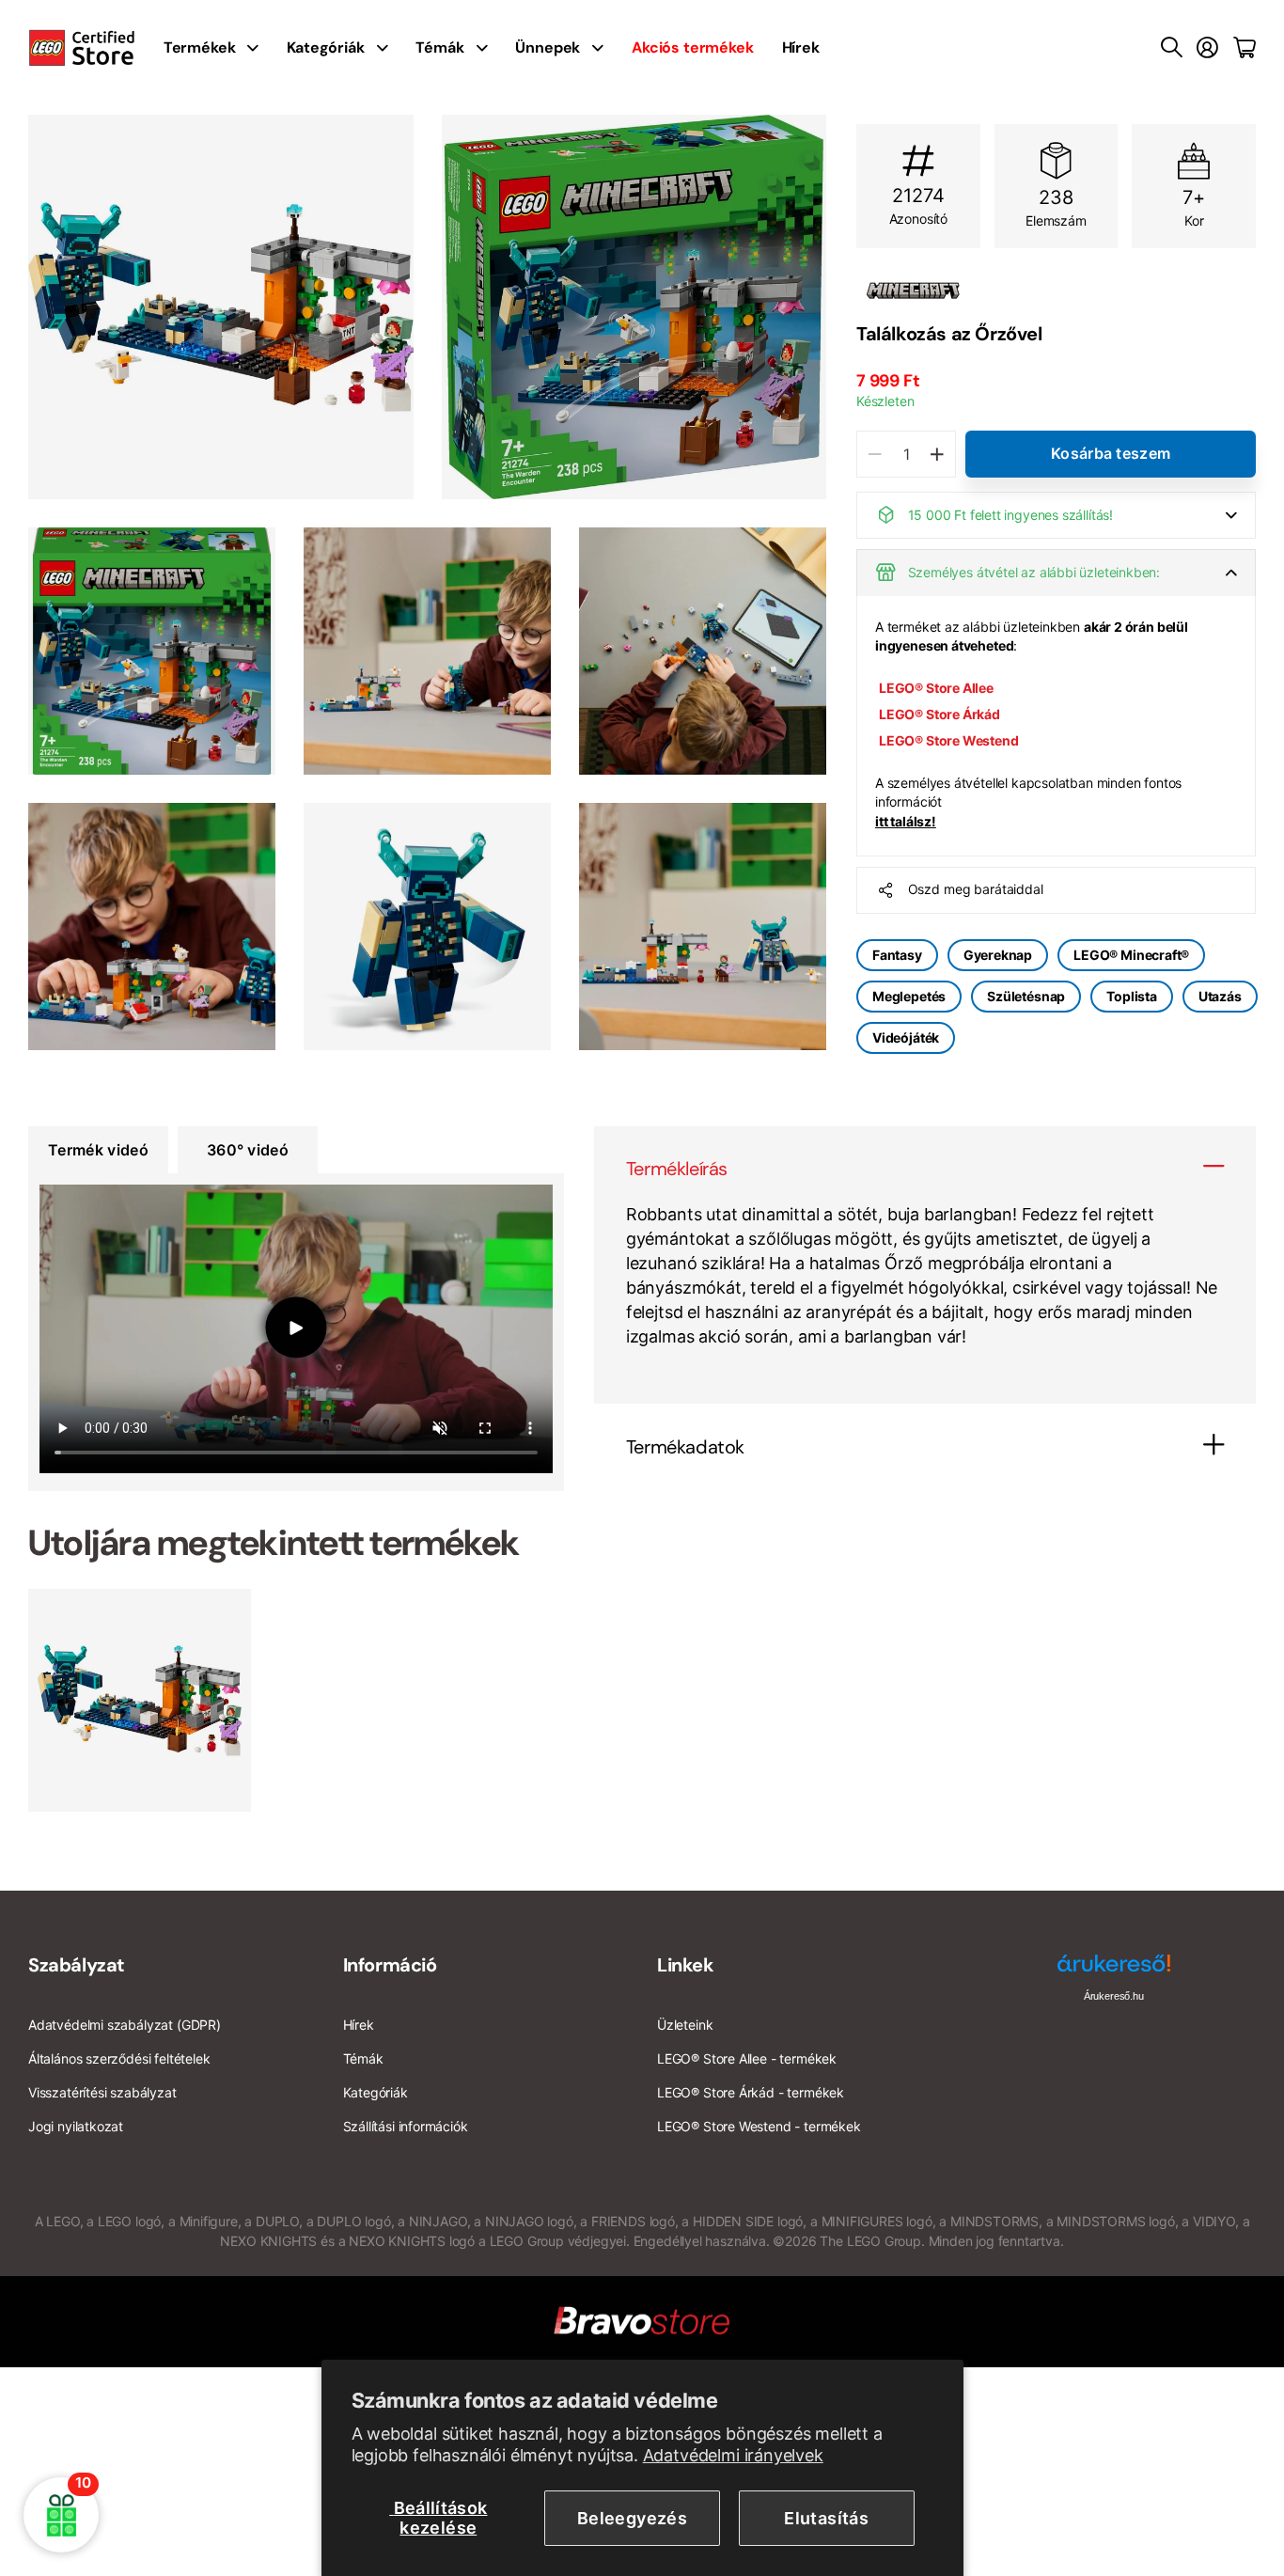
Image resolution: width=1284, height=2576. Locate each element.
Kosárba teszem (1111, 453)
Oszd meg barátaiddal (976, 890)
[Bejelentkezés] (1207, 48)
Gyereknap (998, 955)
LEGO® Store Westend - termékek (759, 2126)
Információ (390, 1965)
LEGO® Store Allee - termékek (747, 2058)
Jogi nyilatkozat (76, 2126)
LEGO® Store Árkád (940, 714)
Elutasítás (826, 2518)
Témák (439, 47)
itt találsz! (906, 821)
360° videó (248, 1150)
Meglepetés (909, 996)
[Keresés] (1172, 48)
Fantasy (897, 955)
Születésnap (1026, 996)
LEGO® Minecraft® (1131, 955)
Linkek (686, 1965)
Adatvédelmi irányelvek (733, 2455)
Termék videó (98, 1150)
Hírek (801, 47)
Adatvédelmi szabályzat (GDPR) (125, 2025)
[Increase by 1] (937, 454)
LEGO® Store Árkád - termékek (751, 2092)
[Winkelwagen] (1245, 48)
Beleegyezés (632, 2518)
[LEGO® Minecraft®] (1056, 291)
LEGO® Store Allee (936, 688)
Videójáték (906, 1038)
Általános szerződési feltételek (119, 2058)
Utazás (1220, 996)
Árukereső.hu (1114, 1996)
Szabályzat (77, 1965)
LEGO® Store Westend (949, 741)
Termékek (200, 47)
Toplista (1132, 996)
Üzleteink (685, 2025)
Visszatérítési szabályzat (102, 2092)
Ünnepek (548, 47)
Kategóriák (325, 47)
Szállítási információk (406, 2126)
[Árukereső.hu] (1114, 1970)
